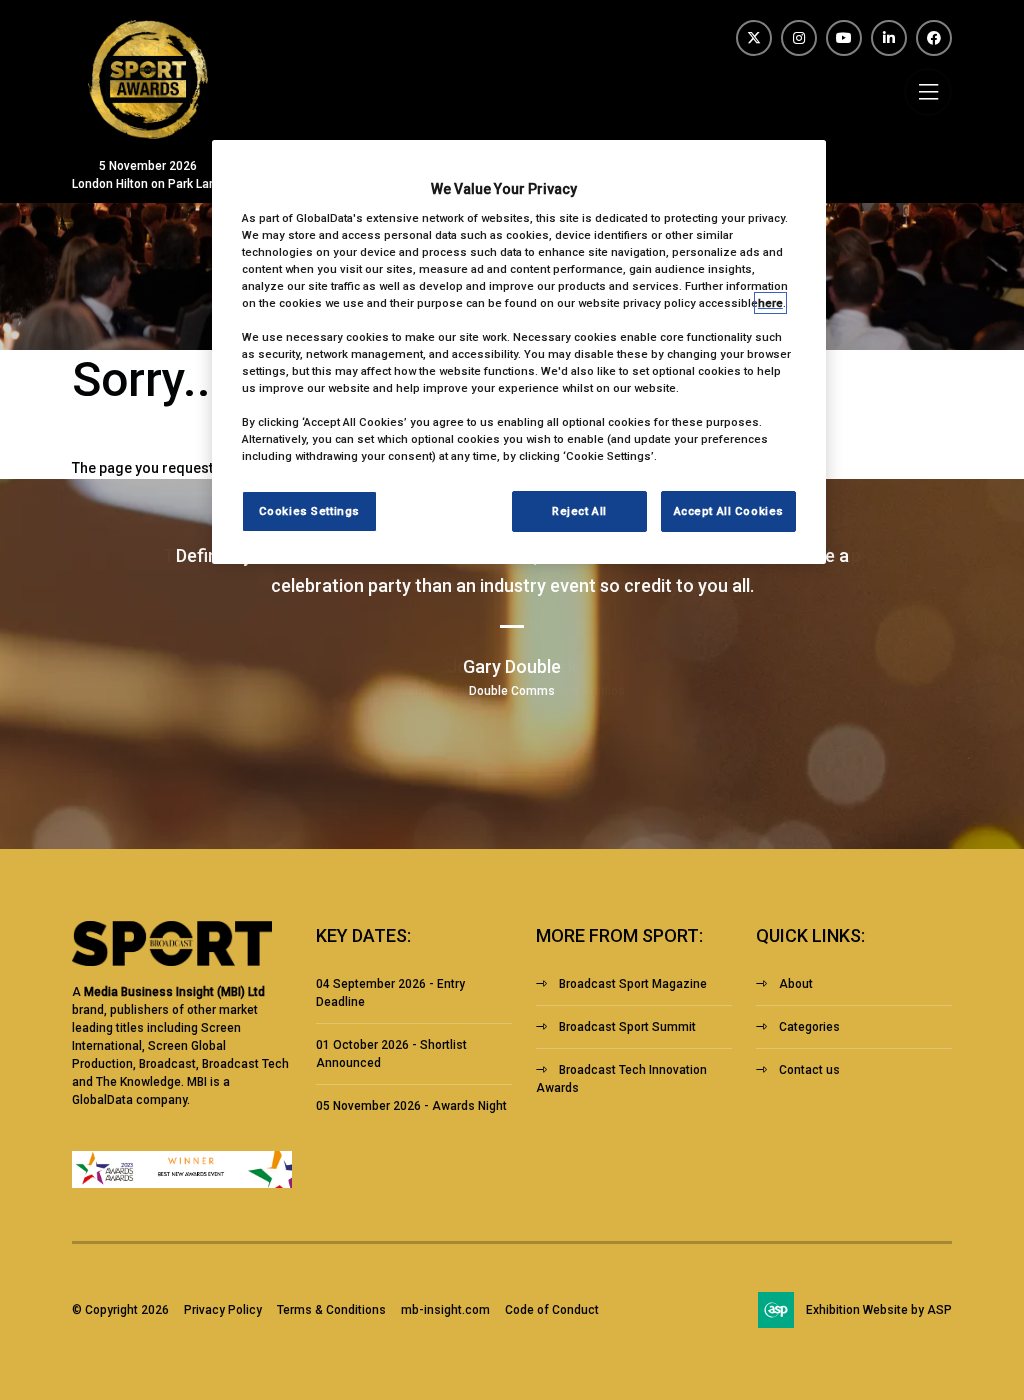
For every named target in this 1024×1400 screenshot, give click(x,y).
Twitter (754, 38)
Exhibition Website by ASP (879, 1310)
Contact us (809, 1070)
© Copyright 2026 (120, 1310)
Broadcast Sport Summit (627, 1027)
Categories (809, 1027)
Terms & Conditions (331, 1310)
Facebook (934, 38)
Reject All (579, 511)
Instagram (799, 38)
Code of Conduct (552, 1310)
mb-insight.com (445, 1310)
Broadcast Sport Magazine (633, 984)
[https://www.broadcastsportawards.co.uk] (148, 134)
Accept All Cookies (729, 511)
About (796, 984)
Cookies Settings (309, 511)
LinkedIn (889, 38)
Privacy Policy (223, 1310)
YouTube (844, 38)
